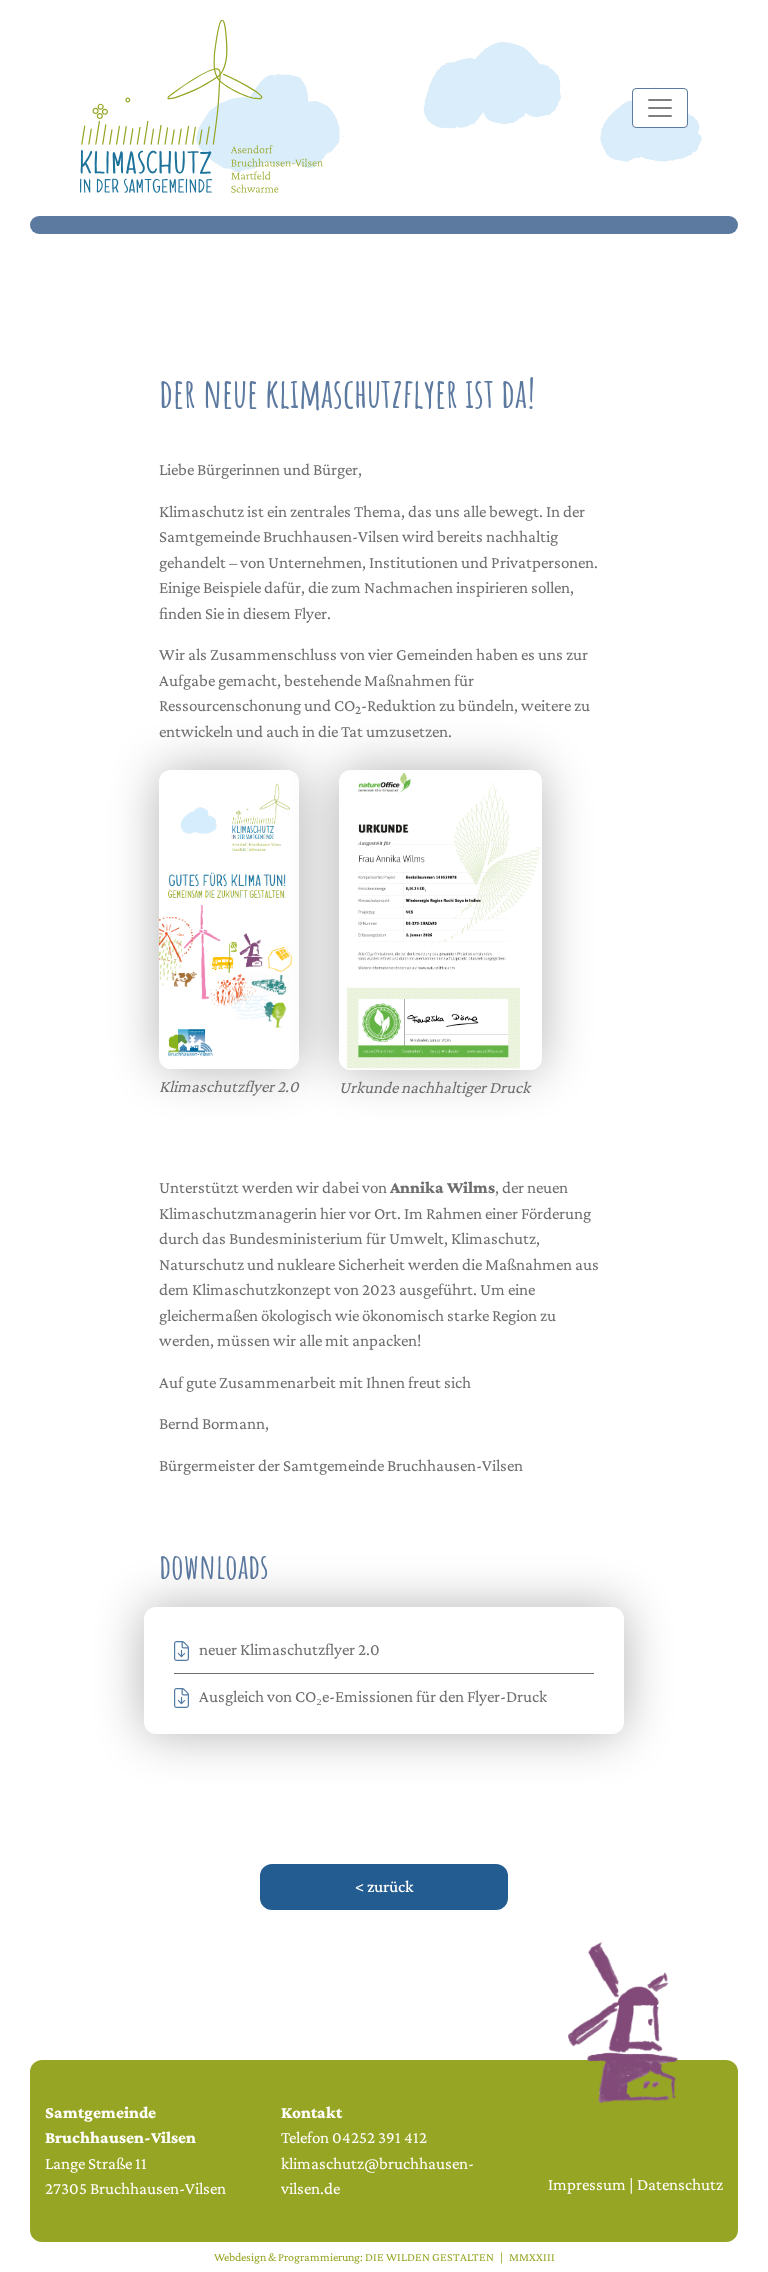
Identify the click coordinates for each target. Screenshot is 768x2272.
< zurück (384, 1886)
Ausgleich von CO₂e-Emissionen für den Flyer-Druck (373, 1696)
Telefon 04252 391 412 (354, 2137)
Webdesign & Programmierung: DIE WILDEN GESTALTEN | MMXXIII (384, 2257)
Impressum (587, 2184)
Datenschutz (680, 2184)
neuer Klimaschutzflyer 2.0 (289, 1649)
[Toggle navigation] (660, 108)
